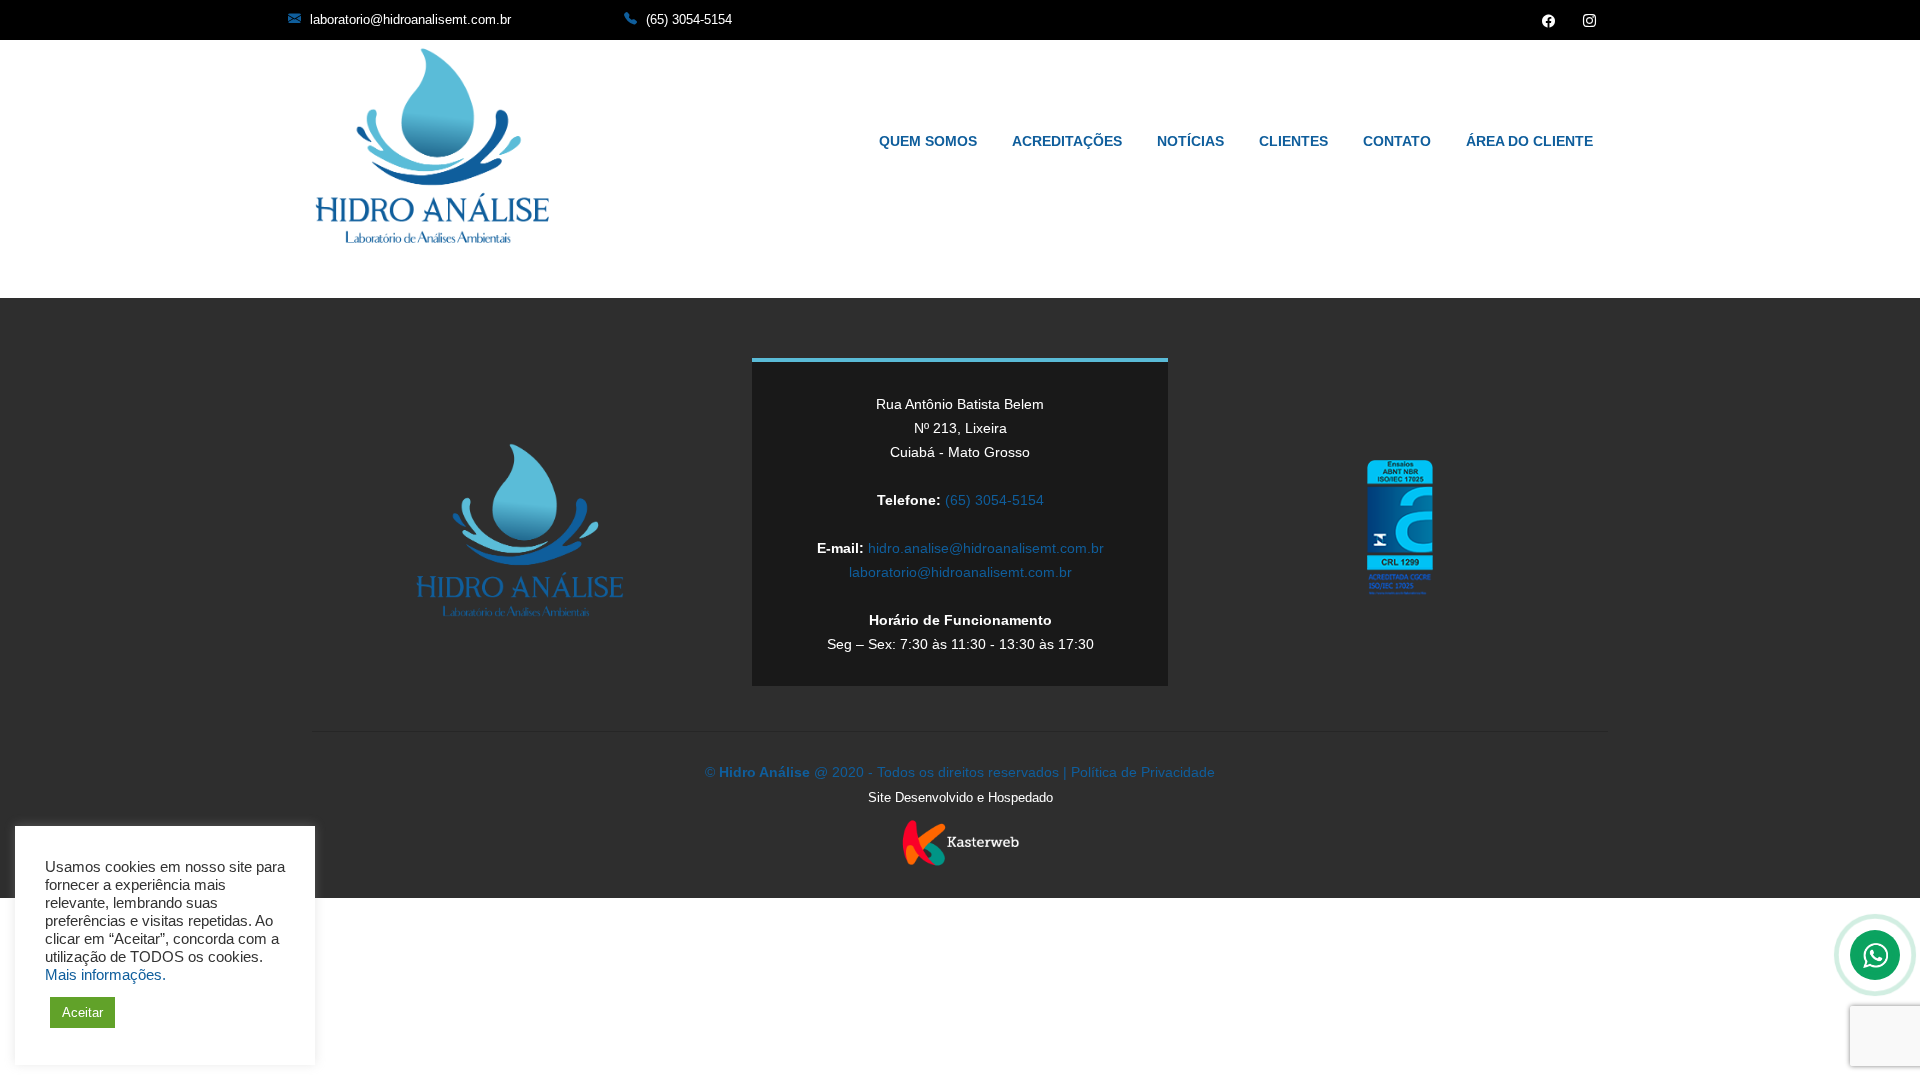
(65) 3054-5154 (689, 19)
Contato (1397, 141)
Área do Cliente (1529, 141)
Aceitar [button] (82, 1012)
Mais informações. (105, 975)
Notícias (1190, 141)
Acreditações (1067, 141)
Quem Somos (928, 141)
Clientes (1293, 141)
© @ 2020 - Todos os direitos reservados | (888, 772)
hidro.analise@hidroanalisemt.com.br (986, 548)
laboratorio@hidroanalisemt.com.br (410, 19)
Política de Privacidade (1143, 772)
